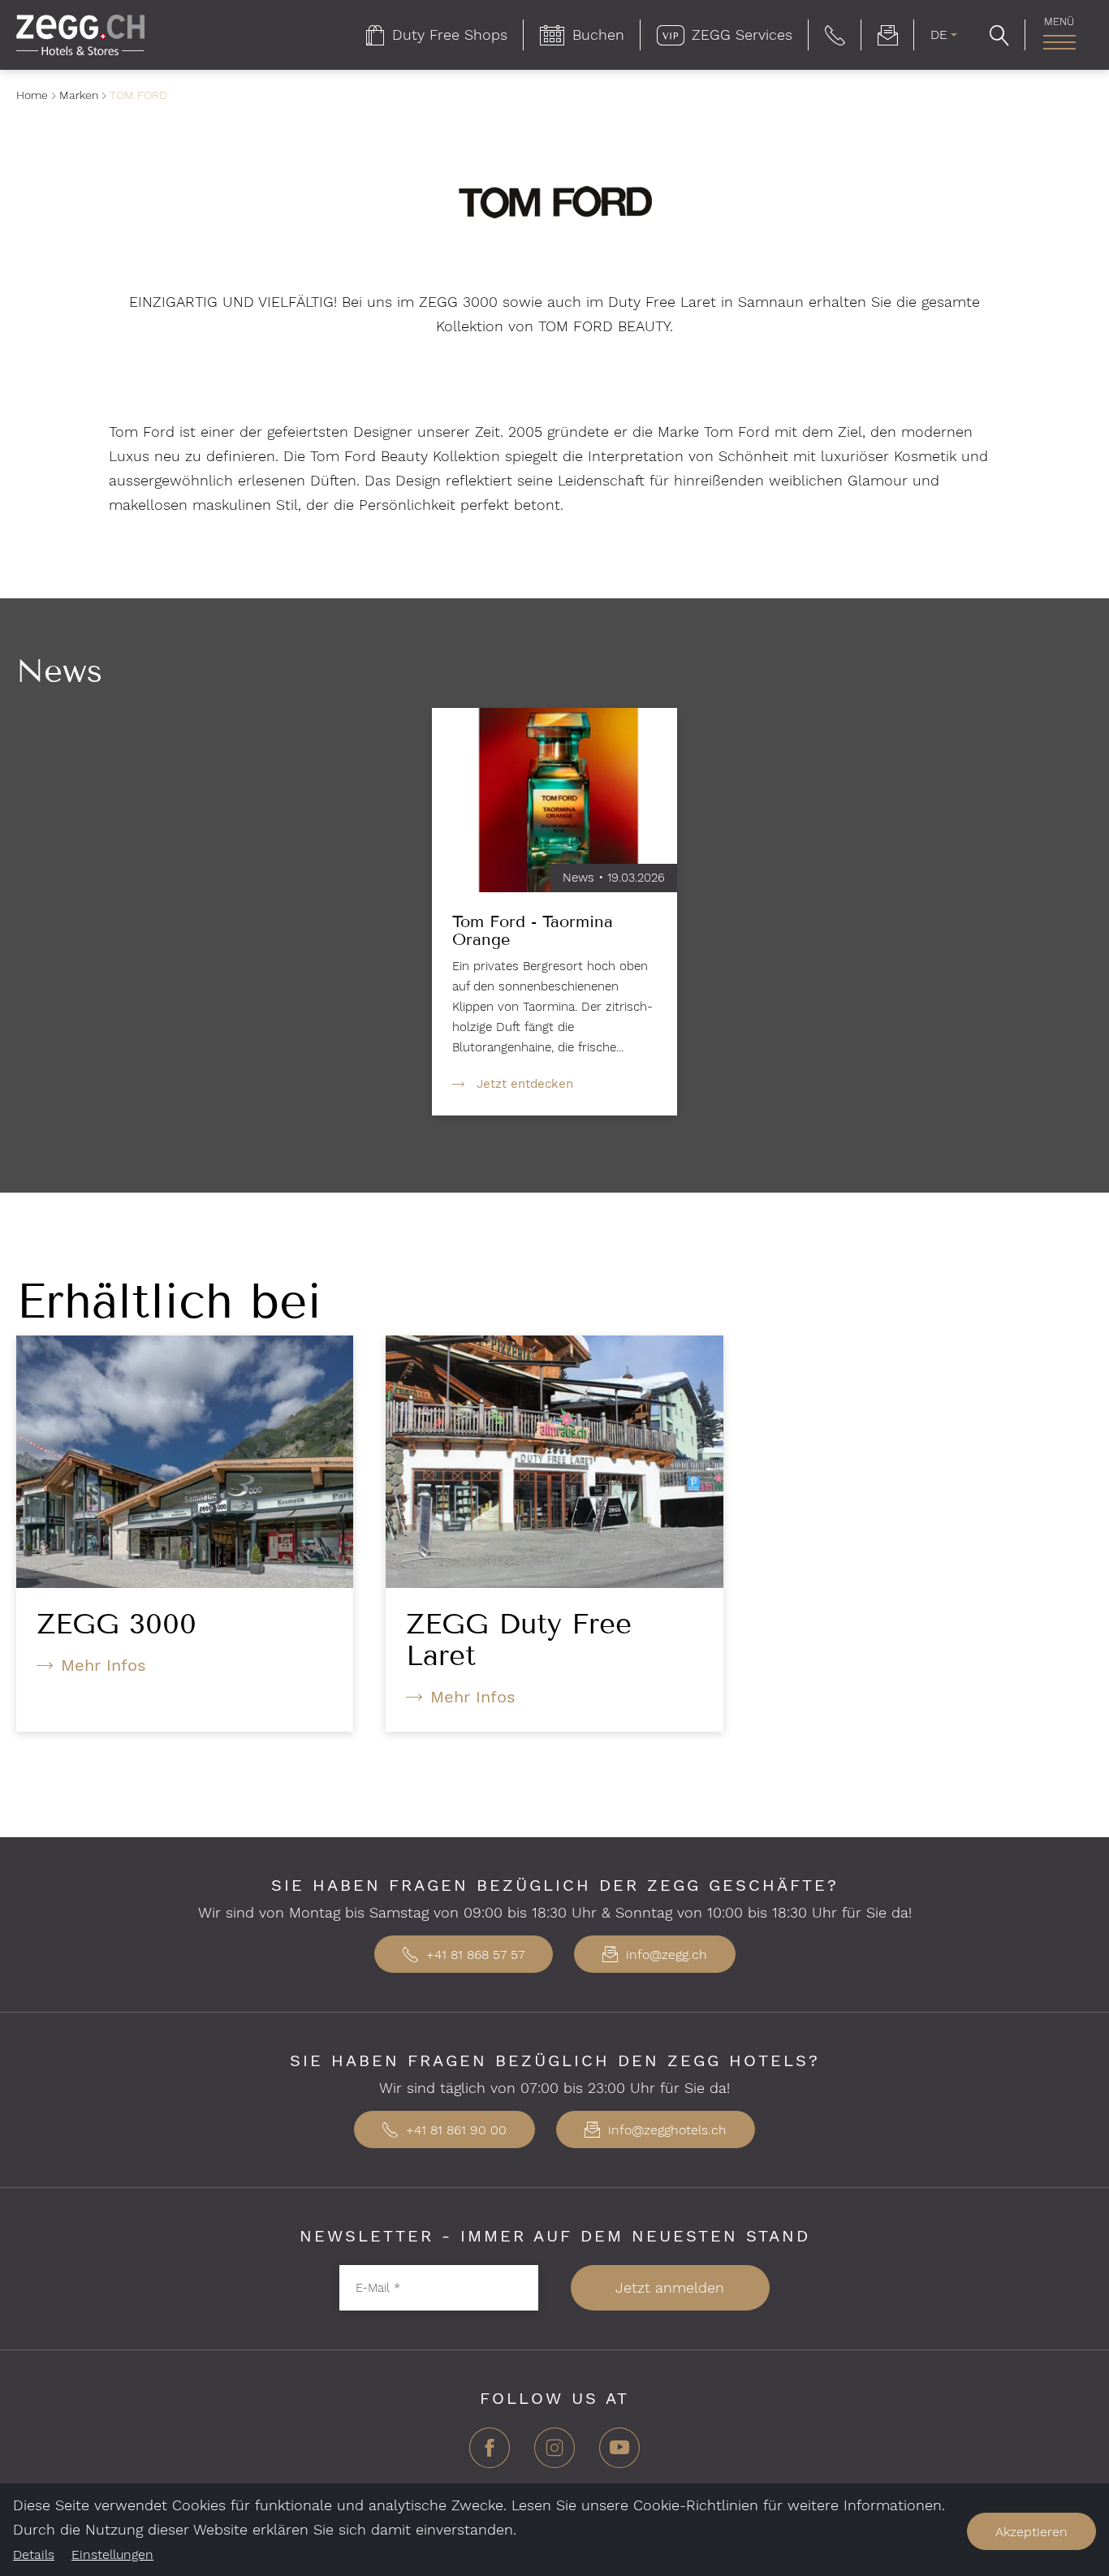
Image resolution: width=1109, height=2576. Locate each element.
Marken (79, 95)
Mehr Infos (104, 1665)
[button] (835, 35)
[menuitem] (437, 35)
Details (34, 2554)
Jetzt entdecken (525, 1084)
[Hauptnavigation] (1059, 42)
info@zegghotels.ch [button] (665, 2130)
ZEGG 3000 (117, 1624)
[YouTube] (619, 2454)
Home (32, 95)
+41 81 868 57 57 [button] (473, 1955)
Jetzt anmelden (670, 2287)
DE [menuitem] (939, 35)
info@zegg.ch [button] (665, 1955)
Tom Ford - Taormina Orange (533, 930)
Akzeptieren (1031, 2532)
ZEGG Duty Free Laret (519, 1640)
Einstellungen (112, 2554)
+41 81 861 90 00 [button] (454, 2130)
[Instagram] (554, 2454)
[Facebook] (490, 2454)
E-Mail (378, 2287)
